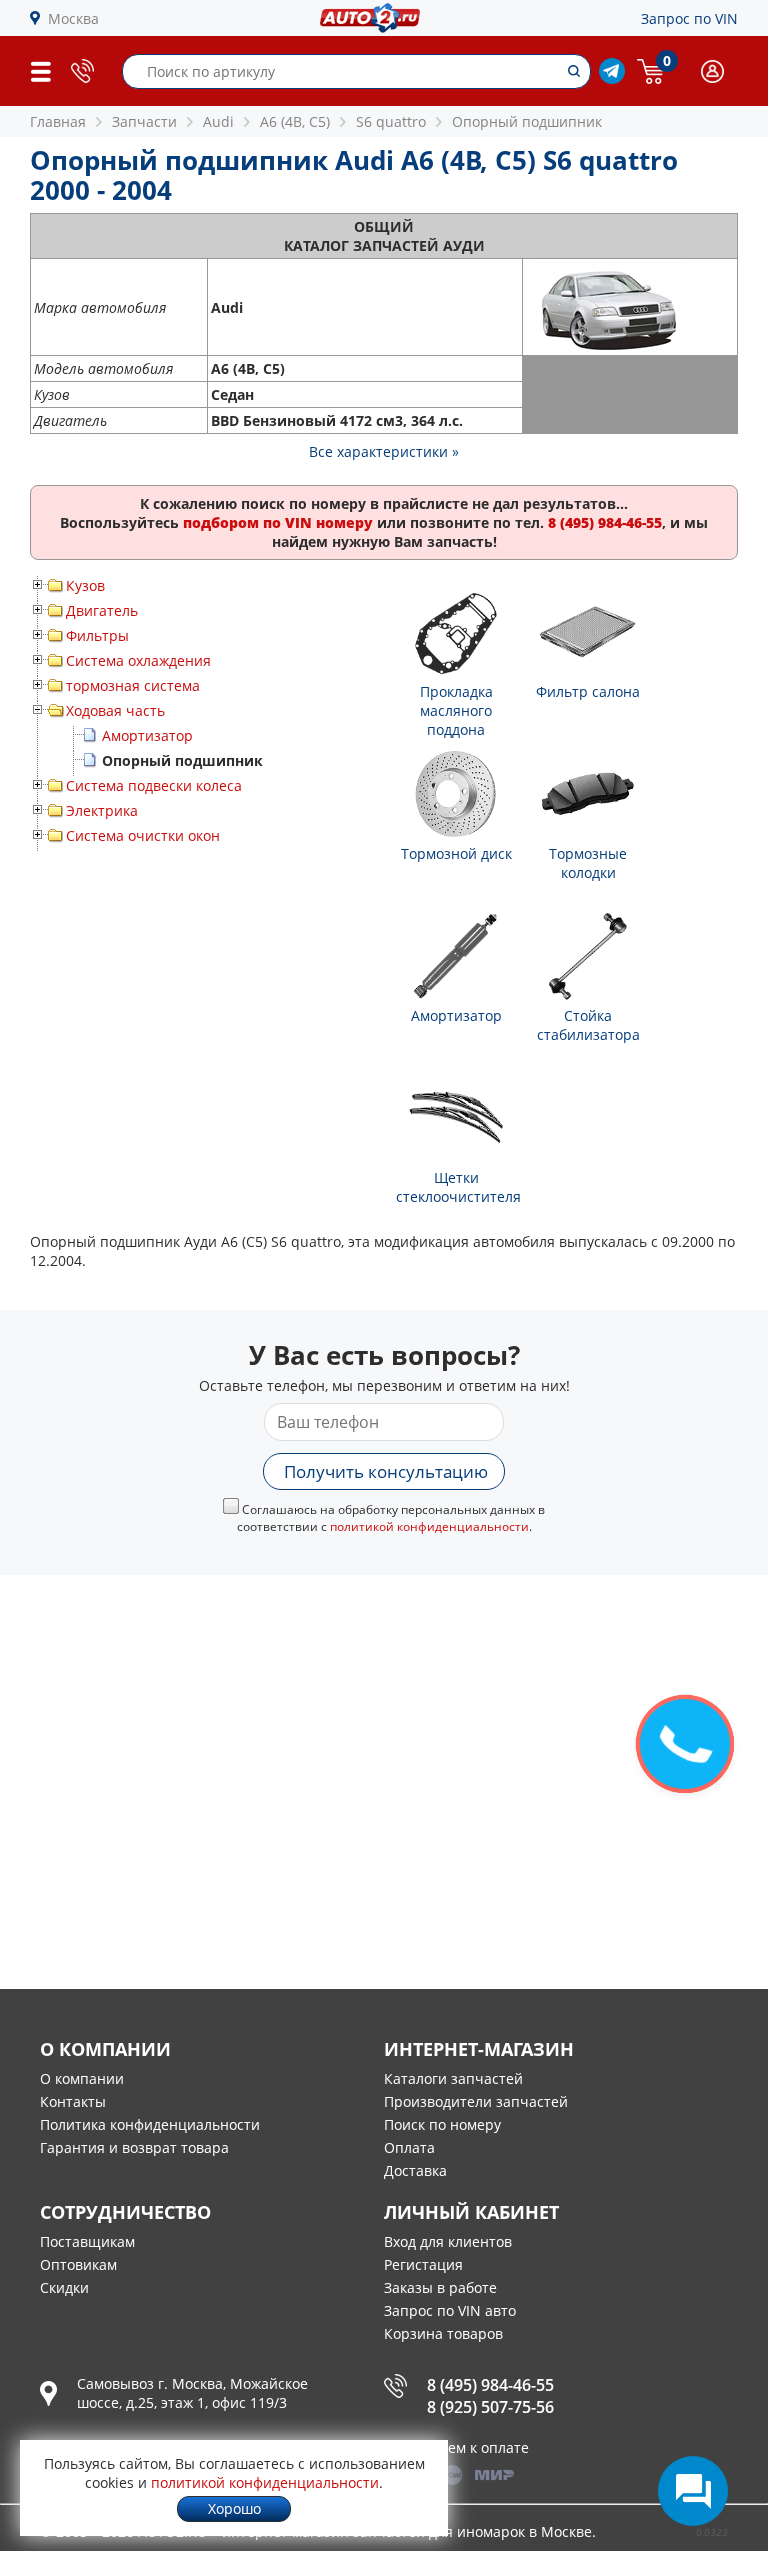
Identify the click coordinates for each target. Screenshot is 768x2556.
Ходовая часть (115, 710)
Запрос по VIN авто (450, 2310)
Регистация (423, 2264)
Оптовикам (78, 2264)
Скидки (64, 2287)
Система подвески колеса (154, 785)
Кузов (85, 585)
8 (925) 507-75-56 (490, 2407)
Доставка (415, 2170)
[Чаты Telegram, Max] (693, 2491)
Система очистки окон (143, 835)
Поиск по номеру (442, 2124)
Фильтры (97, 635)
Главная (58, 121)
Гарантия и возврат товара (134, 2147)
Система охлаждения (138, 660)
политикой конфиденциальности (429, 1526)
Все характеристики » (384, 451)
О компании (82, 2078)
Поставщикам (87, 2241)
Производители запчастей (476, 2101)
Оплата (409, 2147)
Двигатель (102, 610)
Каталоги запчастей (453, 2078)
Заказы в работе (440, 2287)
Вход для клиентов (448, 2241)
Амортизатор (147, 735)
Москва (73, 18)
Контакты (73, 2101)
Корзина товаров (443, 2333)
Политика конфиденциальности (150, 2124)
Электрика (102, 810)
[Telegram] (612, 78)
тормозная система (133, 685)
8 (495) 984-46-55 (490, 2385)
